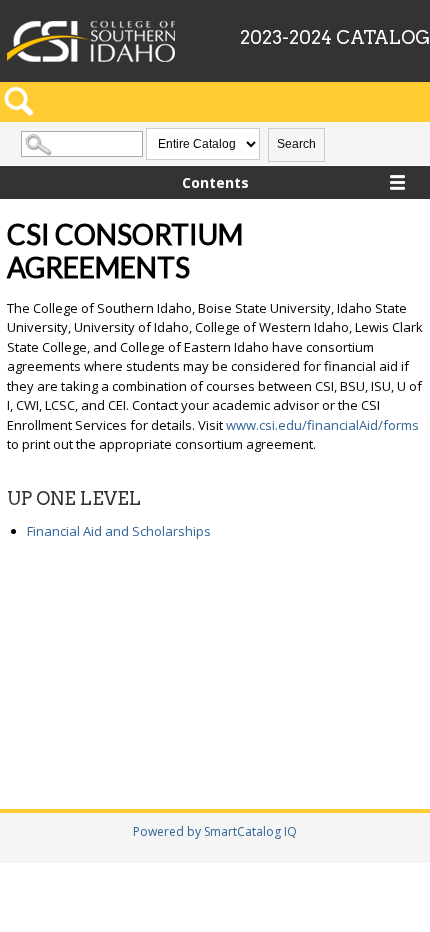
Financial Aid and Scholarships (119, 531)
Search (296, 144)
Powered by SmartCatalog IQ (215, 831)
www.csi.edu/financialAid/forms (322, 425)
